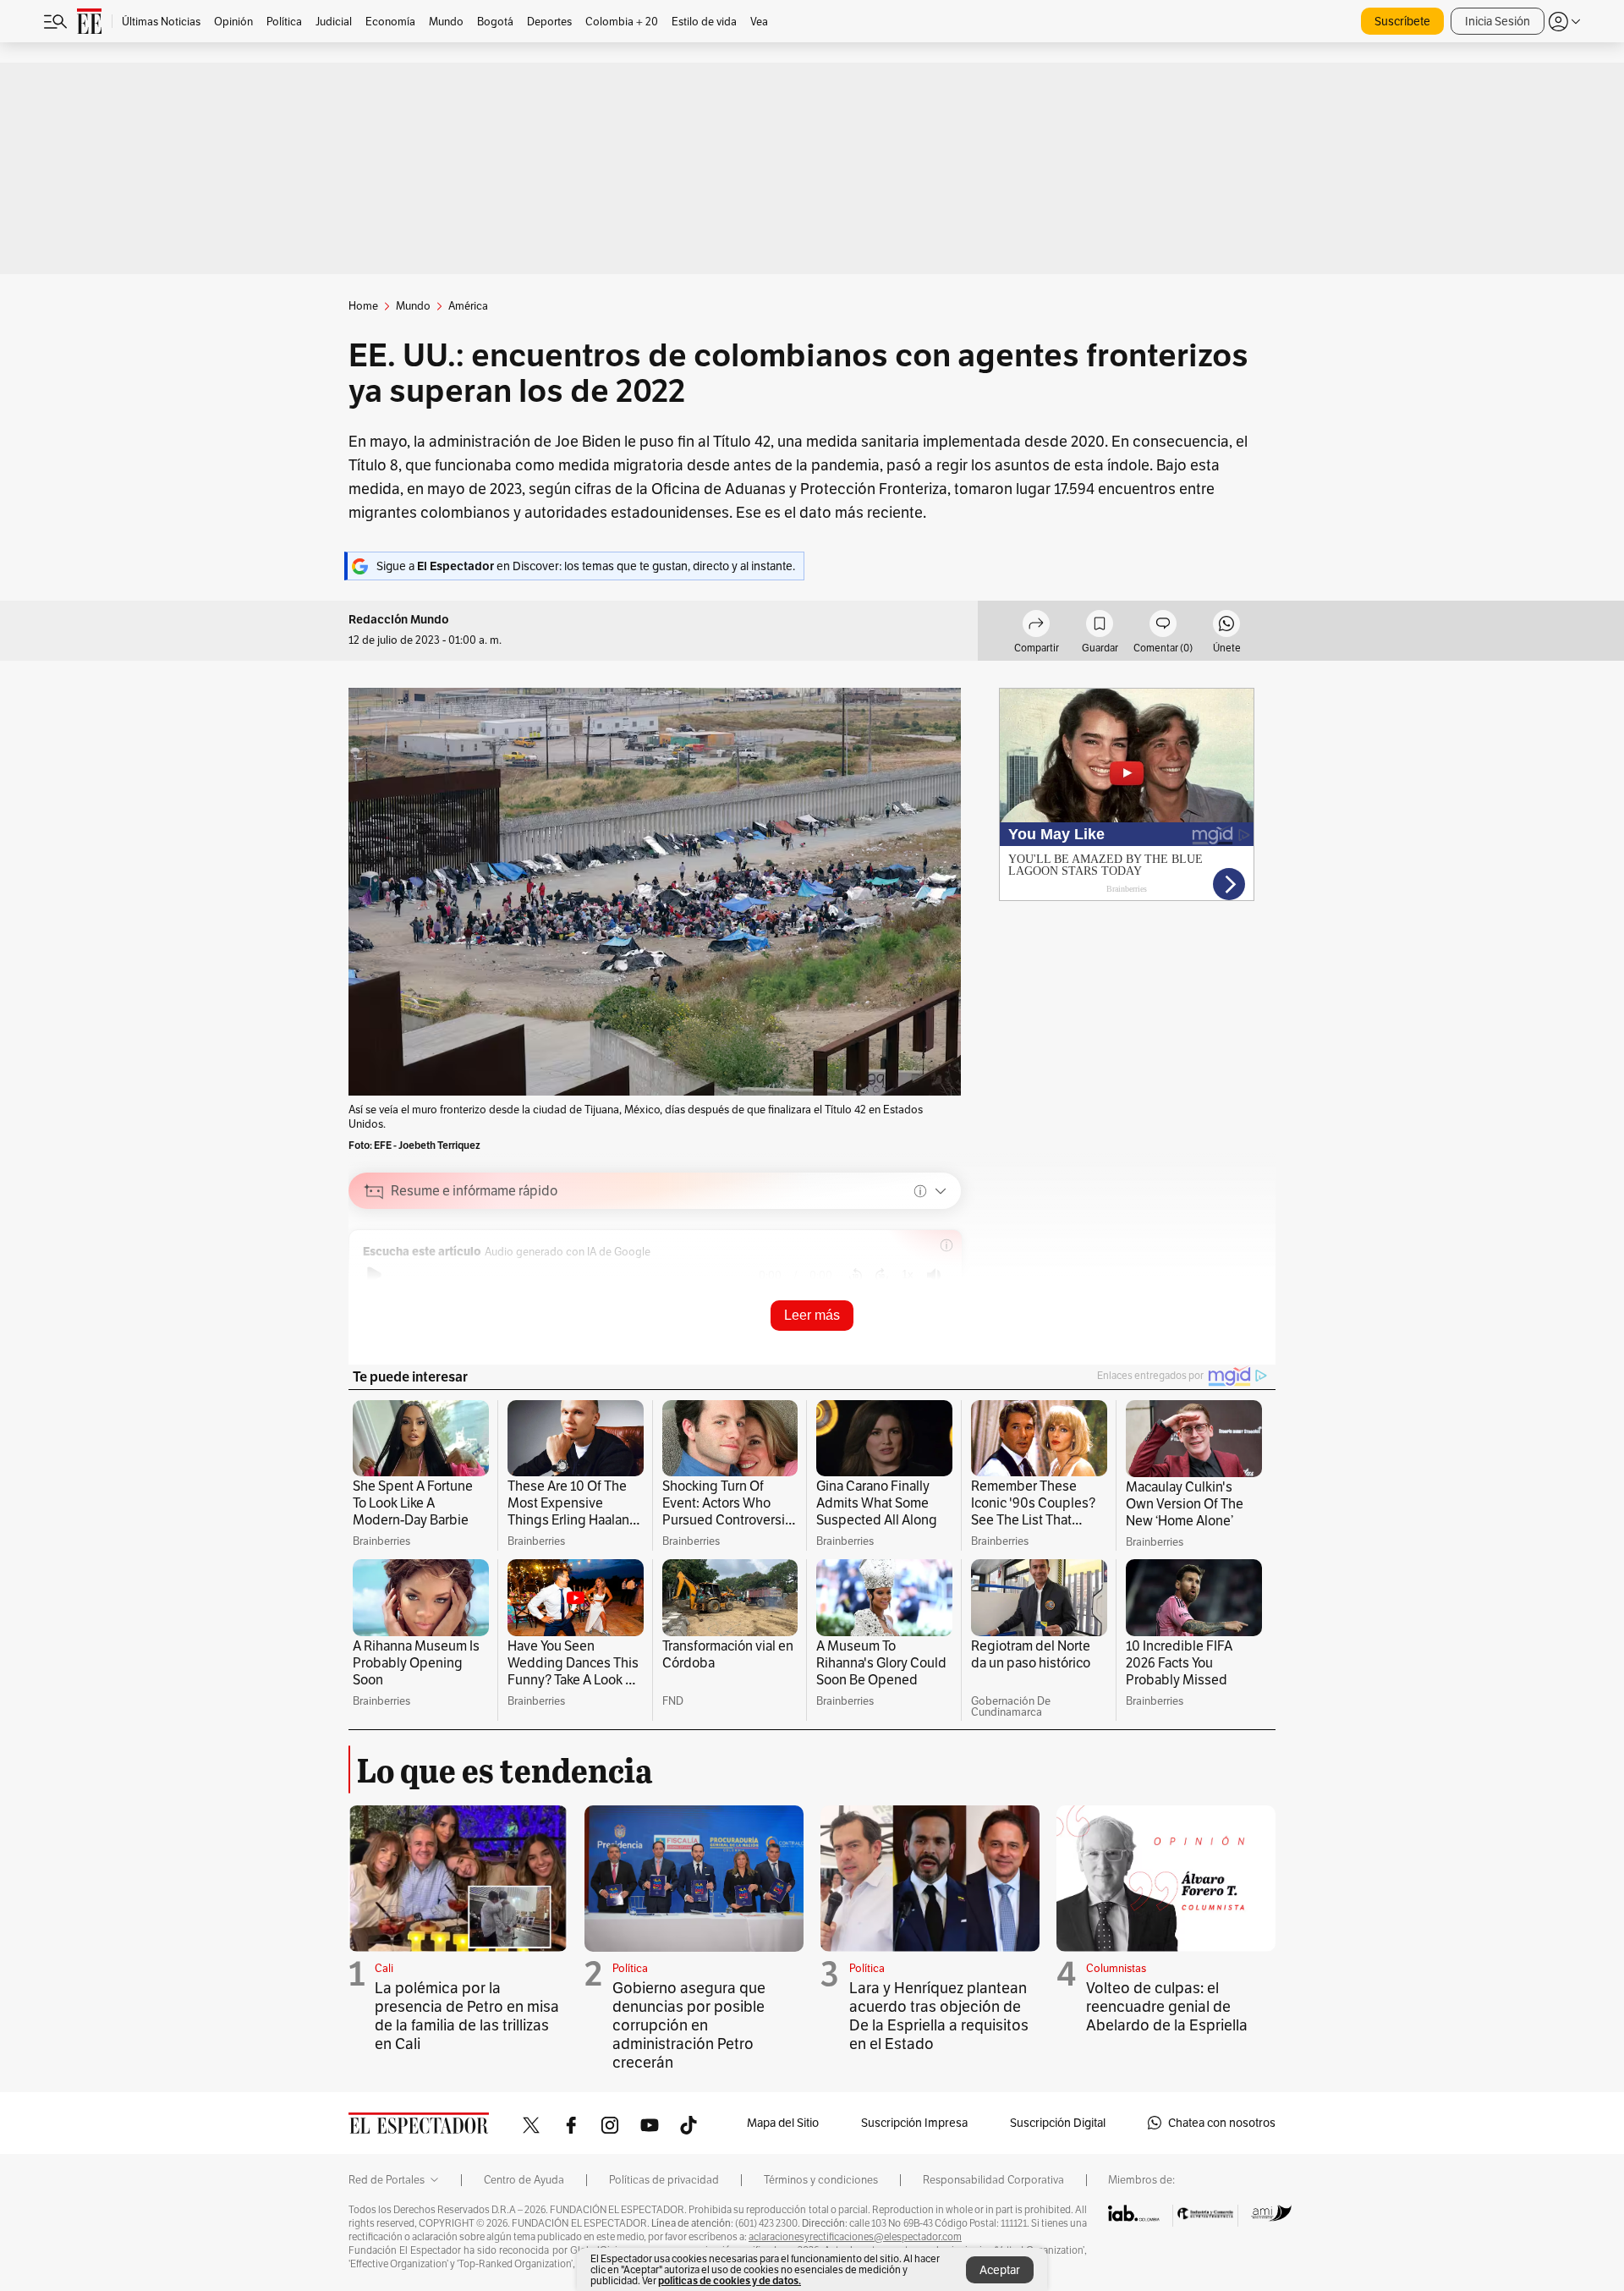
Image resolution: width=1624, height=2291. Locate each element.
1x (908, 1275)
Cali (384, 1968)
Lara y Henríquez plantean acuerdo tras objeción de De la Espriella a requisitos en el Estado (939, 2016)
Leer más (812, 1315)
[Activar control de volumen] (934, 1275)
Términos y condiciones (821, 2180)
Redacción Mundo (399, 620)
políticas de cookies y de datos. (730, 2280)
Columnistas (1116, 1968)
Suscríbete (1402, 21)
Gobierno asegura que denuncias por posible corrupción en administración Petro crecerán (689, 2025)
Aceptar (1000, 2270)
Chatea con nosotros (1222, 2123)
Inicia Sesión (1498, 21)
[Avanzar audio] (882, 1275)
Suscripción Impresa (914, 2123)
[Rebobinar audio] (856, 1275)
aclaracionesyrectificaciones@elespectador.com (855, 2237)
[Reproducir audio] (374, 1275)
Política (630, 1968)
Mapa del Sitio (783, 2123)
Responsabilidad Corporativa (993, 2180)
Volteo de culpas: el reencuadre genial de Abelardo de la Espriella (1167, 2006)
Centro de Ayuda (524, 2180)
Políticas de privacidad (664, 2180)
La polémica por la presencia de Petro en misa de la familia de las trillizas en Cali (467, 2016)
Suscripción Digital (1058, 2123)
